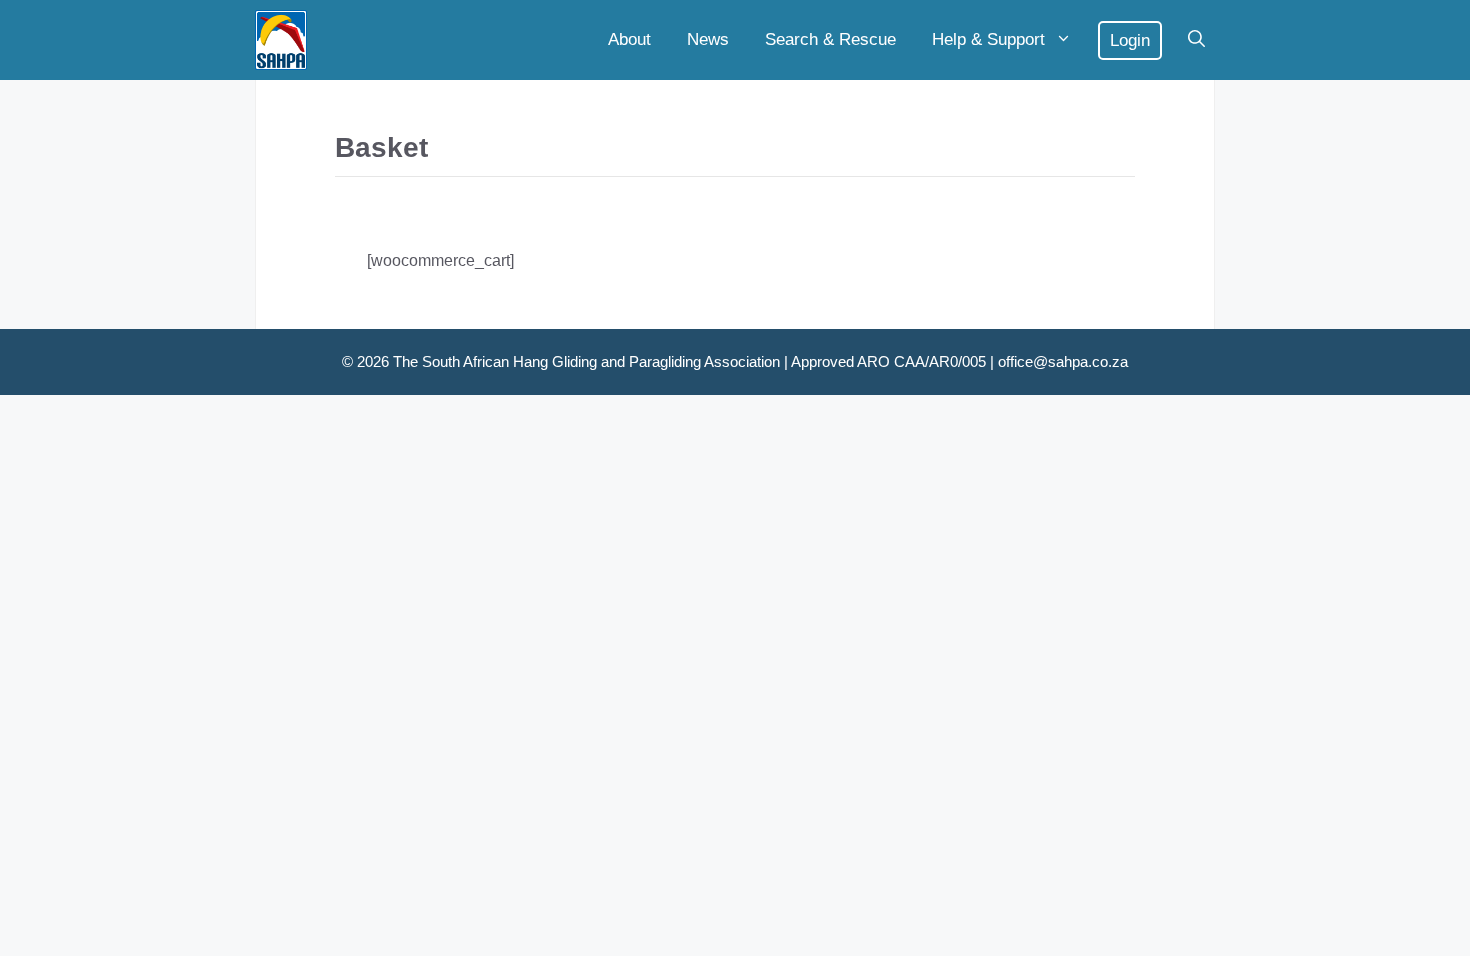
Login (1130, 40)
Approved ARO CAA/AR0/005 (888, 361)
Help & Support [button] (988, 39)
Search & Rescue (830, 39)
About (629, 39)
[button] (1196, 40)
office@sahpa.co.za (1063, 361)
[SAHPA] (281, 40)
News (708, 39)
